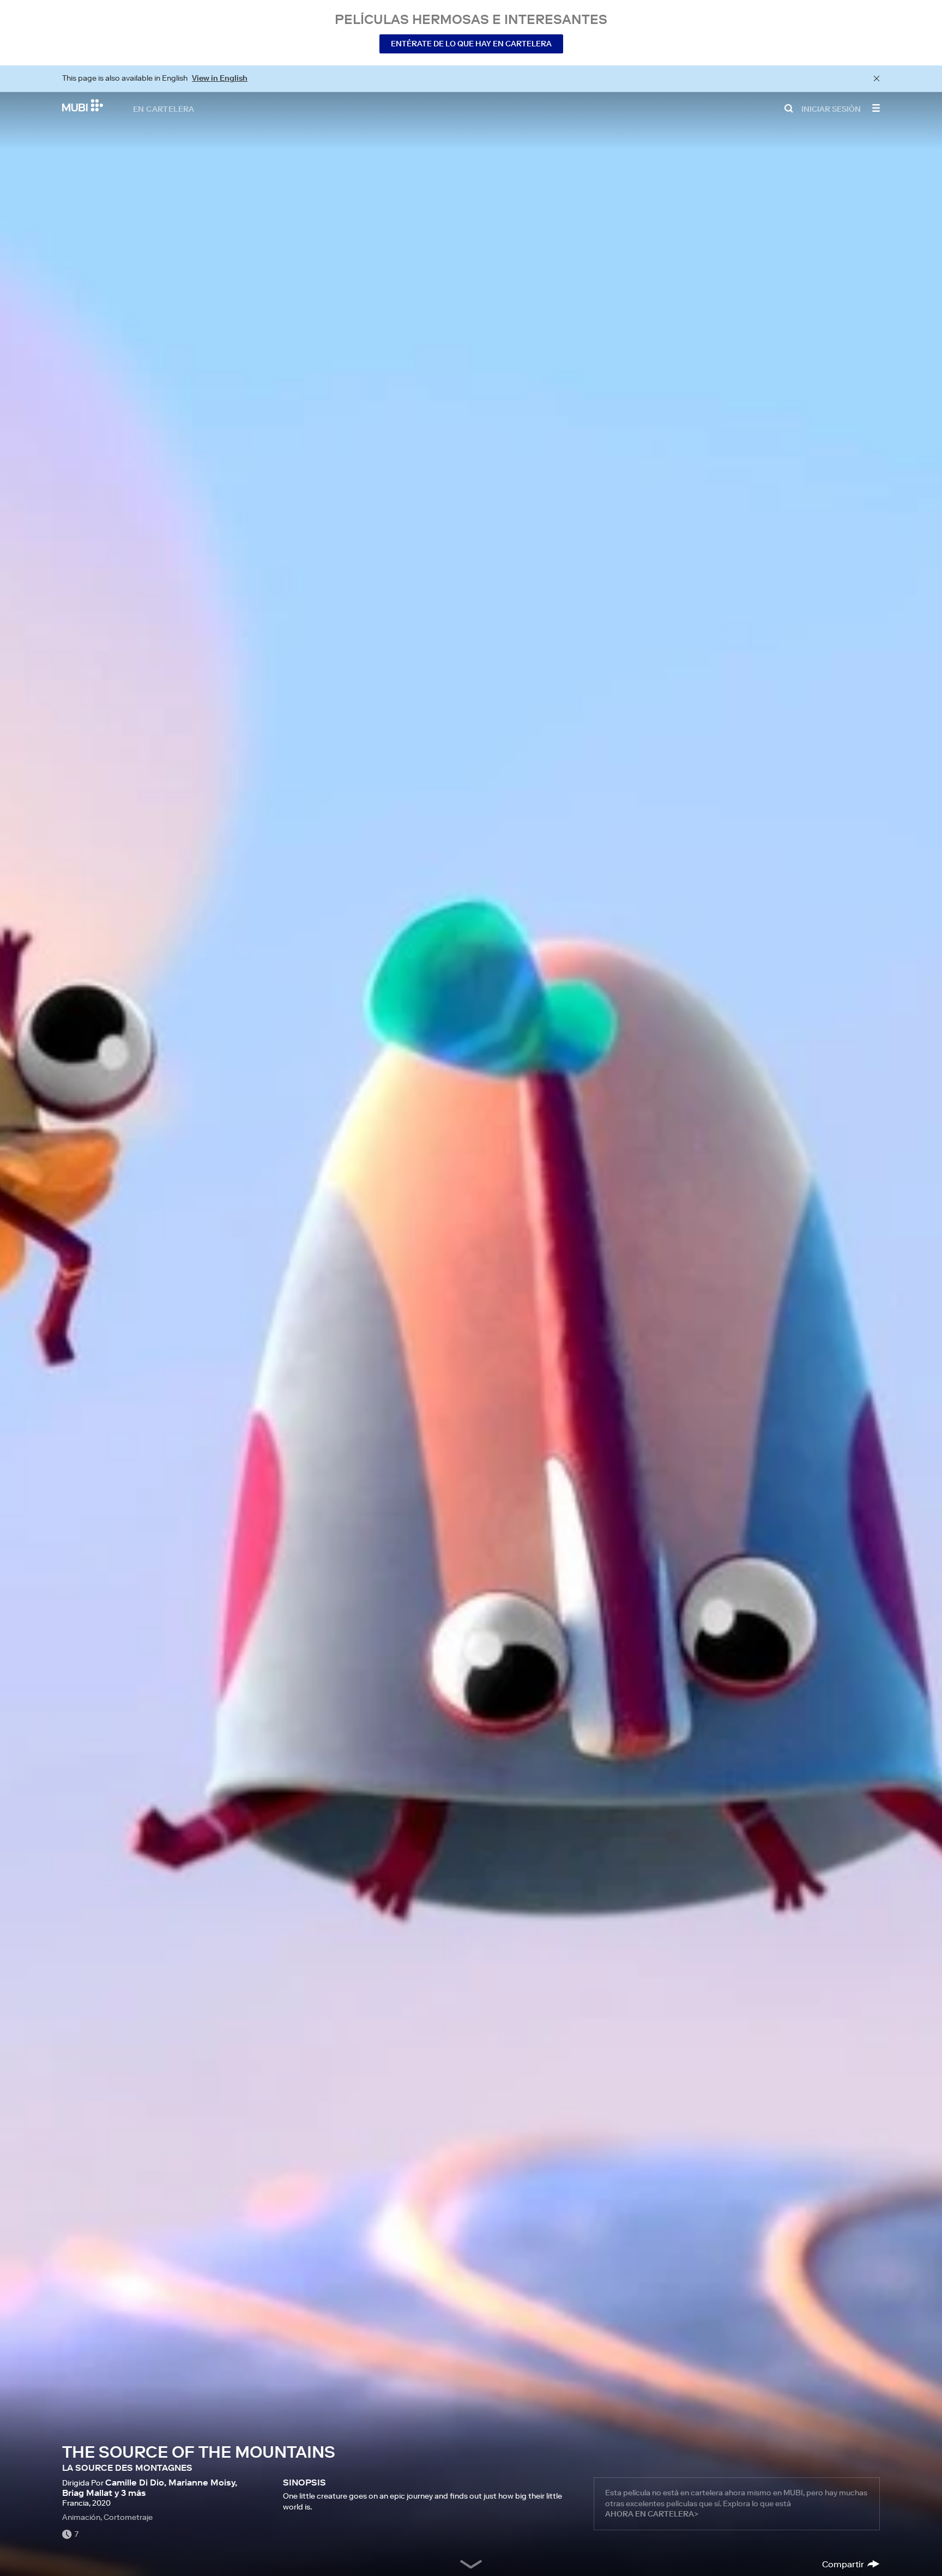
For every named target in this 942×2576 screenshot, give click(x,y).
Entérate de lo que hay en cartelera (471, 44)
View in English (220, 78)
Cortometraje (128, 2517)
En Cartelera (164, 108)
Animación (81, 2517)
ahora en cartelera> (652, 2514)
